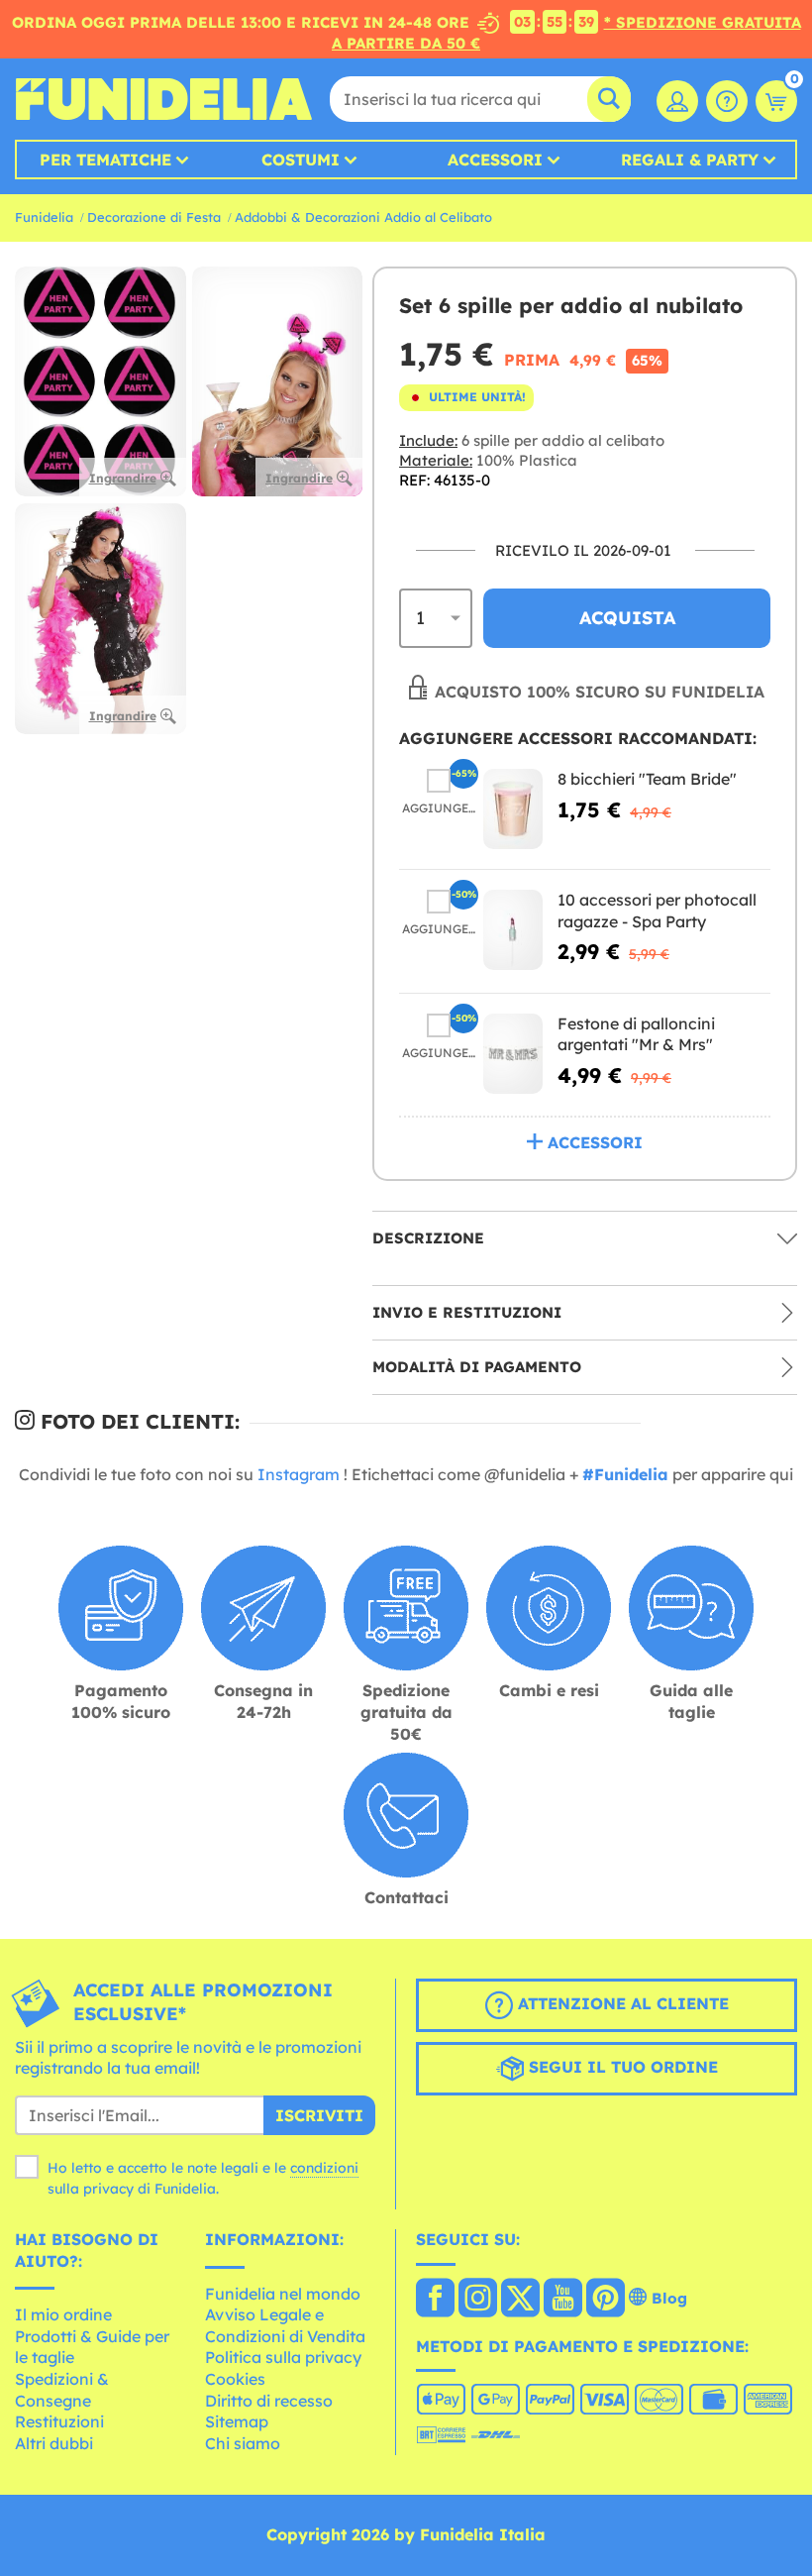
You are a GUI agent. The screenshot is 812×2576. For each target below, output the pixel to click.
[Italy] (435, 2300)
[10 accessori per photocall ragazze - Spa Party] (513, 930)
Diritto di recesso (269, 2401)
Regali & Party (690, 160)
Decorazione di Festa (154, 217)
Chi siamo (243, 2443)
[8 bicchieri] (513, 809)
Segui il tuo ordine (621, 2067)
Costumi (301, 160)
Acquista (627, 618)
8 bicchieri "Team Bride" (647, 779)
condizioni (324, 2168)
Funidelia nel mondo (283, 2294)
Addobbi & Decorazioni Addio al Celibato (363, 217)
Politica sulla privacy (283, 2357)
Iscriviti (319, 2115)
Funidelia (44, 217)
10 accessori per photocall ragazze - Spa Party (657, 911)
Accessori (495, 160)
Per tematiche (105, 160)
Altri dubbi (54, 2443)
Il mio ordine (63, 2314)
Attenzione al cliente (621, 2003)
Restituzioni (59, 2421)
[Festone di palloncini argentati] (513, 1054)
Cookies (235, 2379)
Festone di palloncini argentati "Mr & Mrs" (636, 1034)
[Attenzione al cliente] (727, 101)
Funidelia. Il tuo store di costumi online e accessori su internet (163, 99)
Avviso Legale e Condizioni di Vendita (285, 2325)
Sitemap (237, 2421)
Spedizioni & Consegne (62, 2390)
